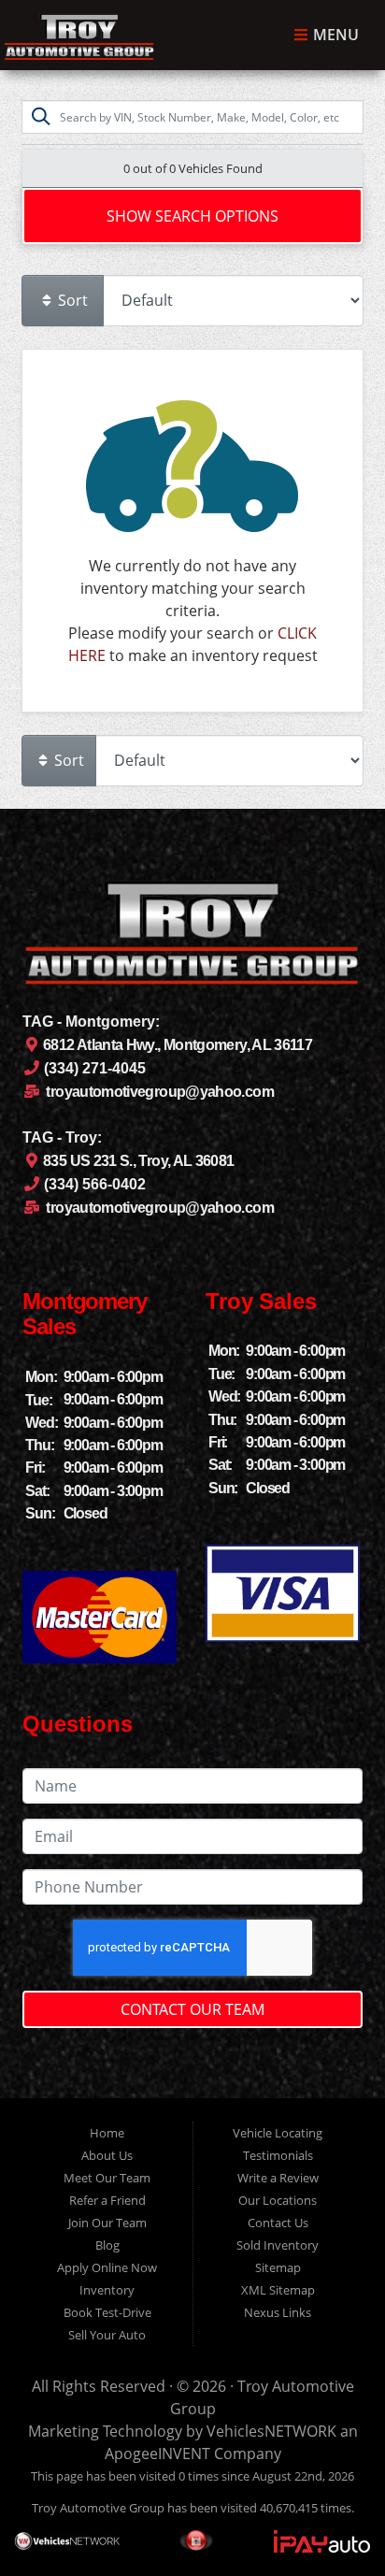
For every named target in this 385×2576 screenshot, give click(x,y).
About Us (107, 2155)
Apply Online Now (107, 2267)
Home (107, 2133)
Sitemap (278, 2267)
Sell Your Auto (107, 2335)
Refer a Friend (107, 2200)
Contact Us (278, 2223)
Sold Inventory (278, 2245)
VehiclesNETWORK (271, 2431)
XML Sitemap (278, 2290)
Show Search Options (192, 216)
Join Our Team (107, 2223)
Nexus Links (278, 2312)
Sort (71, 300)
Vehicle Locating (278, 2133)
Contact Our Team (192, 2009)
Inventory (107, 2290)
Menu (334, 36)
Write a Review (278, 2178)
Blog (107, 2245)
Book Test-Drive (107, 2312)
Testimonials (278, 2155)
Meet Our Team (107, 2178)
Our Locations (278, 2200)
